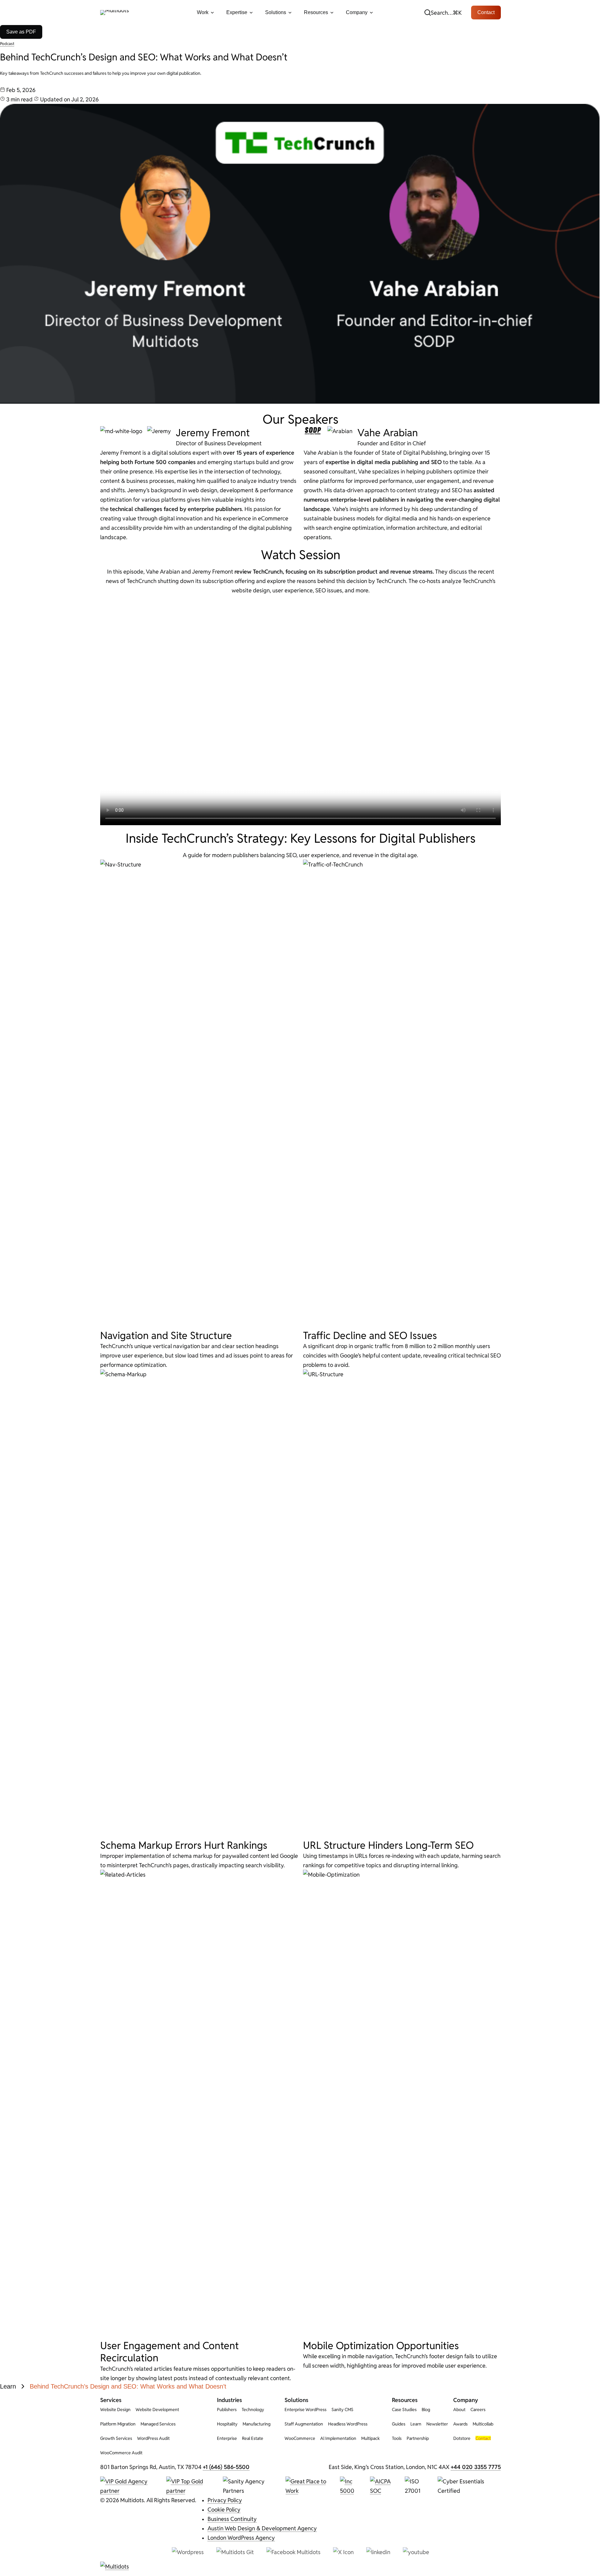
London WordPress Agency (241, 2538)
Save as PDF (21, 32)
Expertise (237, 12)
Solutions (276, 12)
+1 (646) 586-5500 (226, 2467)
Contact (486, 12)
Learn (8, 2386)
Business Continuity (232, 2519)
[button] (443, 13)
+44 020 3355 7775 (476, 2467)
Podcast (7, 43)
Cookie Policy (224, 2509)
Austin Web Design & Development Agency (262, 2528)
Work (203, 12)
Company (357, 12)
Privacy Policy (225, 2500)
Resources (316, 12)
